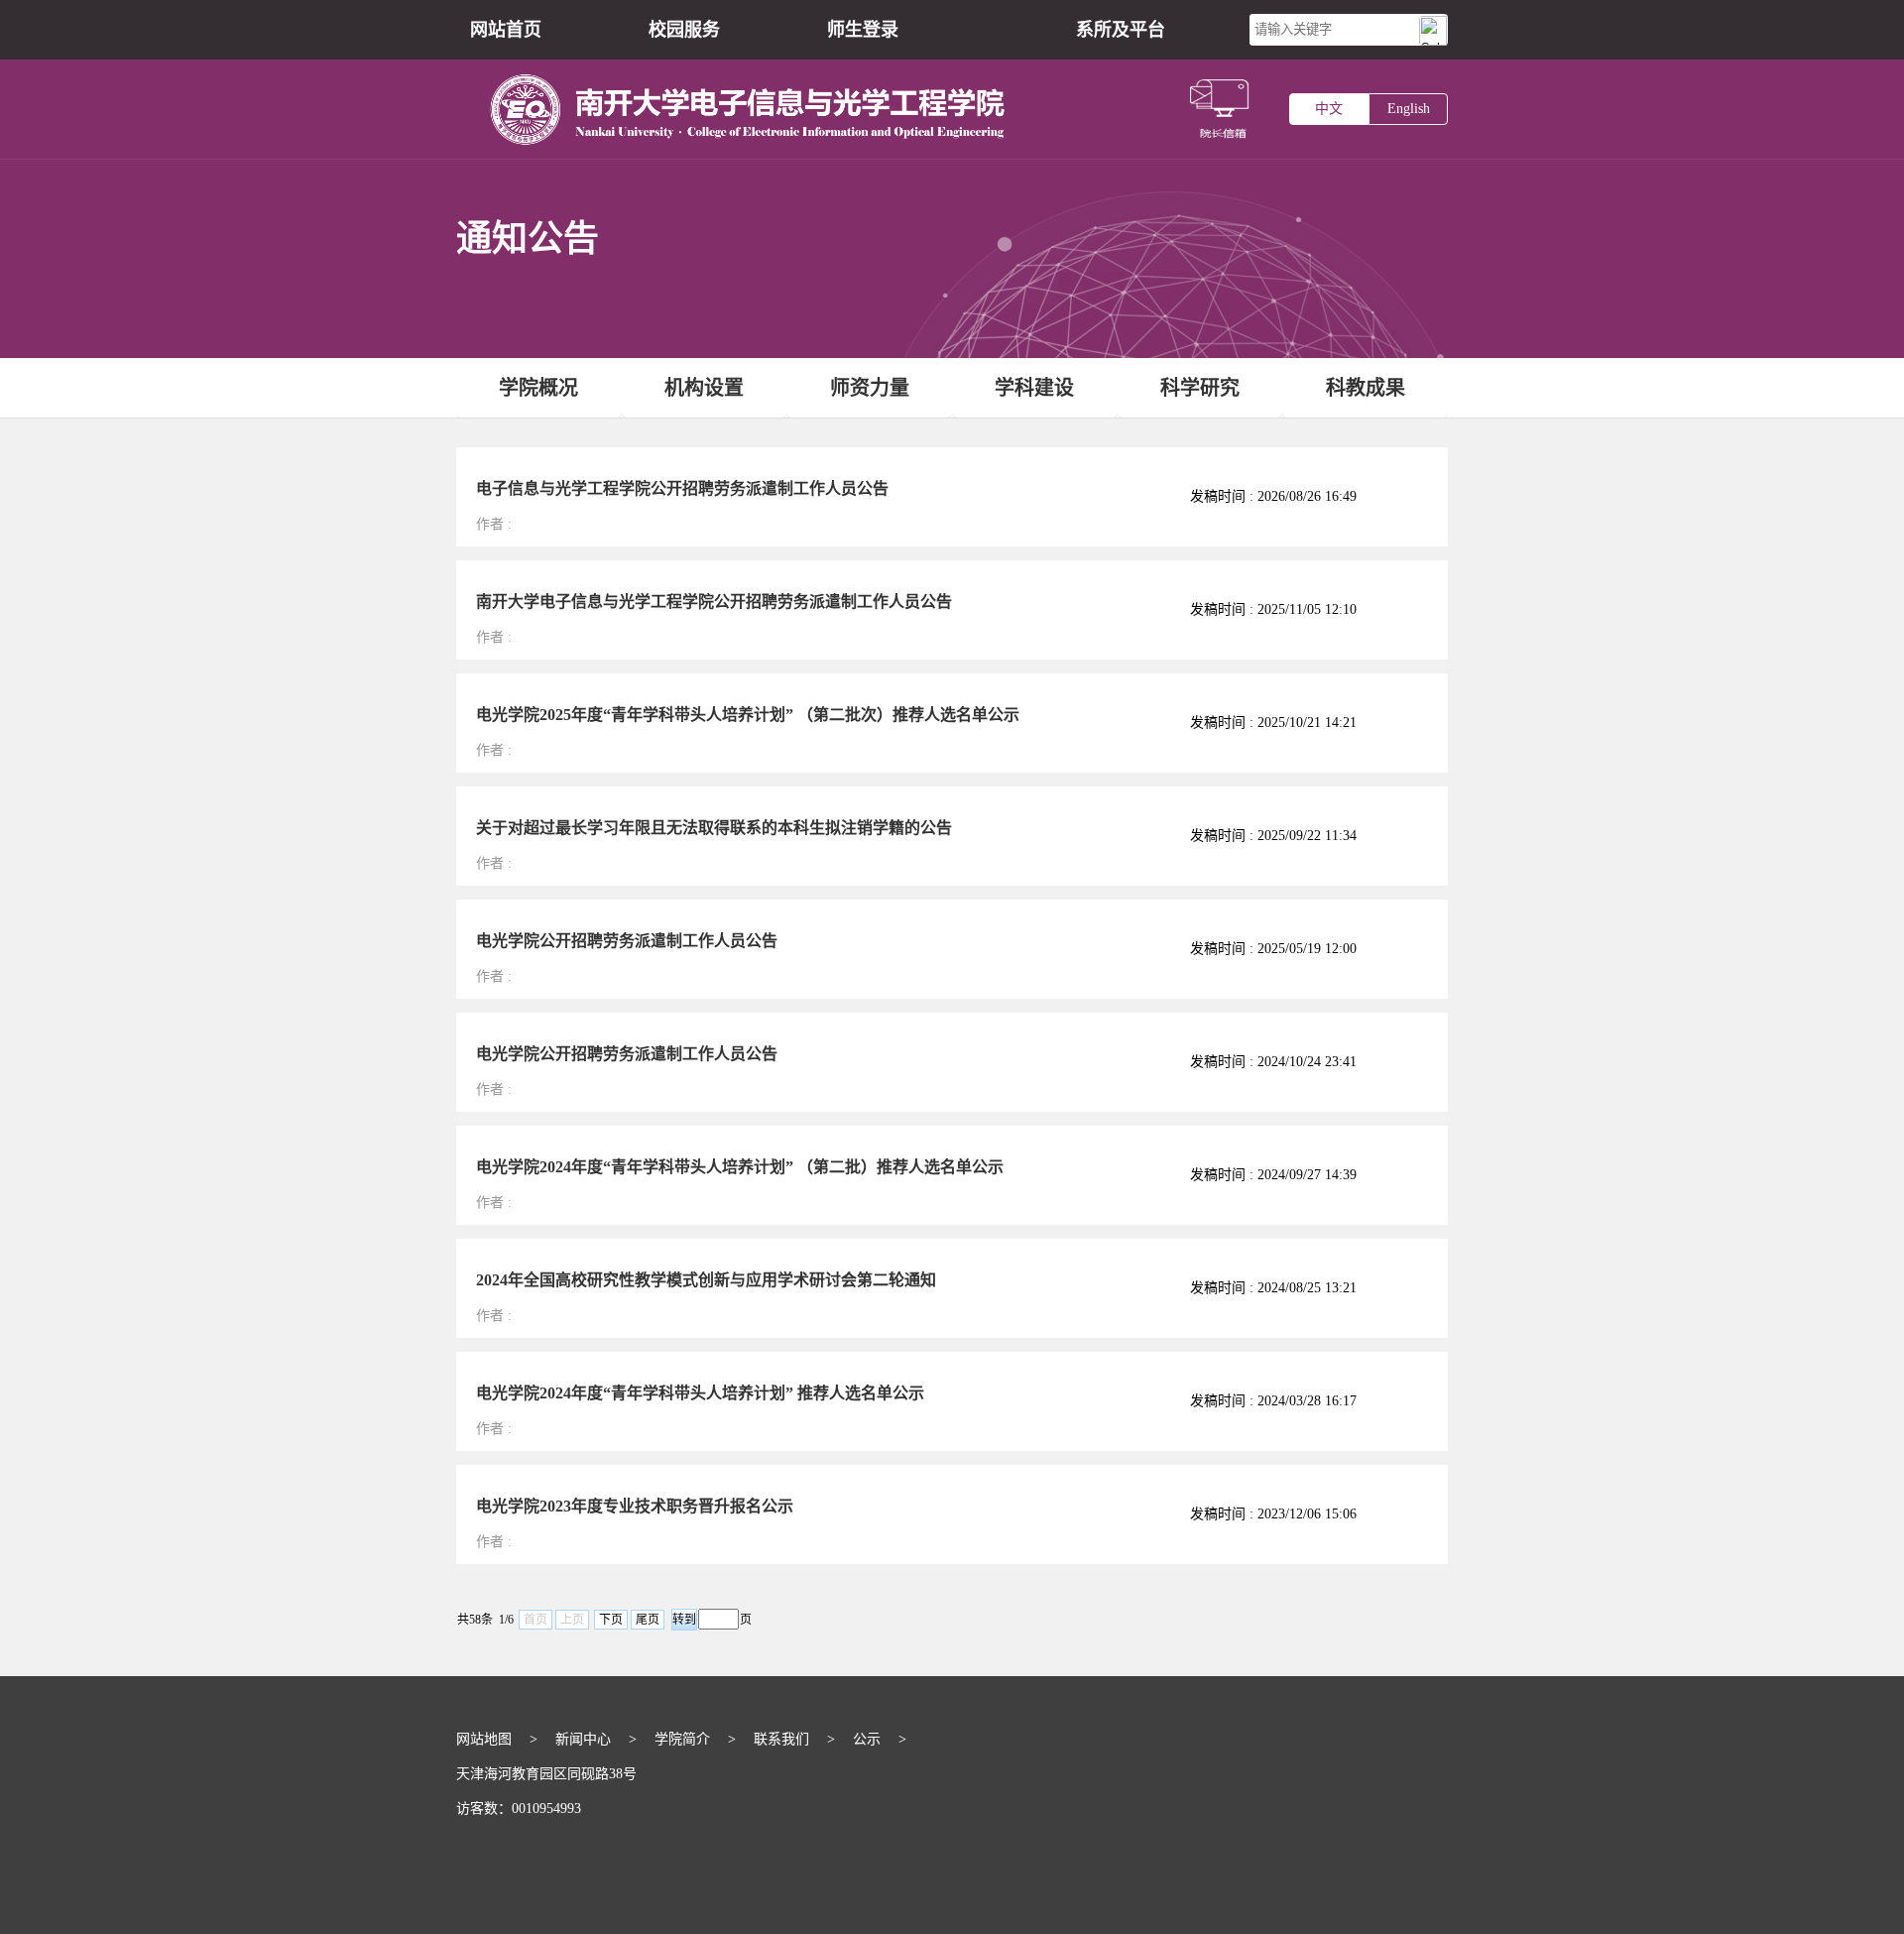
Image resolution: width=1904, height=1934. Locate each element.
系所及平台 (1121, 30)
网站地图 (484, 1739)
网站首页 (506, 30)
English (1409, 109)
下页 (611, 1620)
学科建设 (1034, 388)
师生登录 (863, 30)
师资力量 (870, 388)
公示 (867, 1739)
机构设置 (704, 388)
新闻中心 (583, 1739)
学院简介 (682, 1739)
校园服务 (684, 30)
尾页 (648, 1620)
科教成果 (1366, 388)
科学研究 (1200, 388)
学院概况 (538, 388)
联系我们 (781, 1739)
